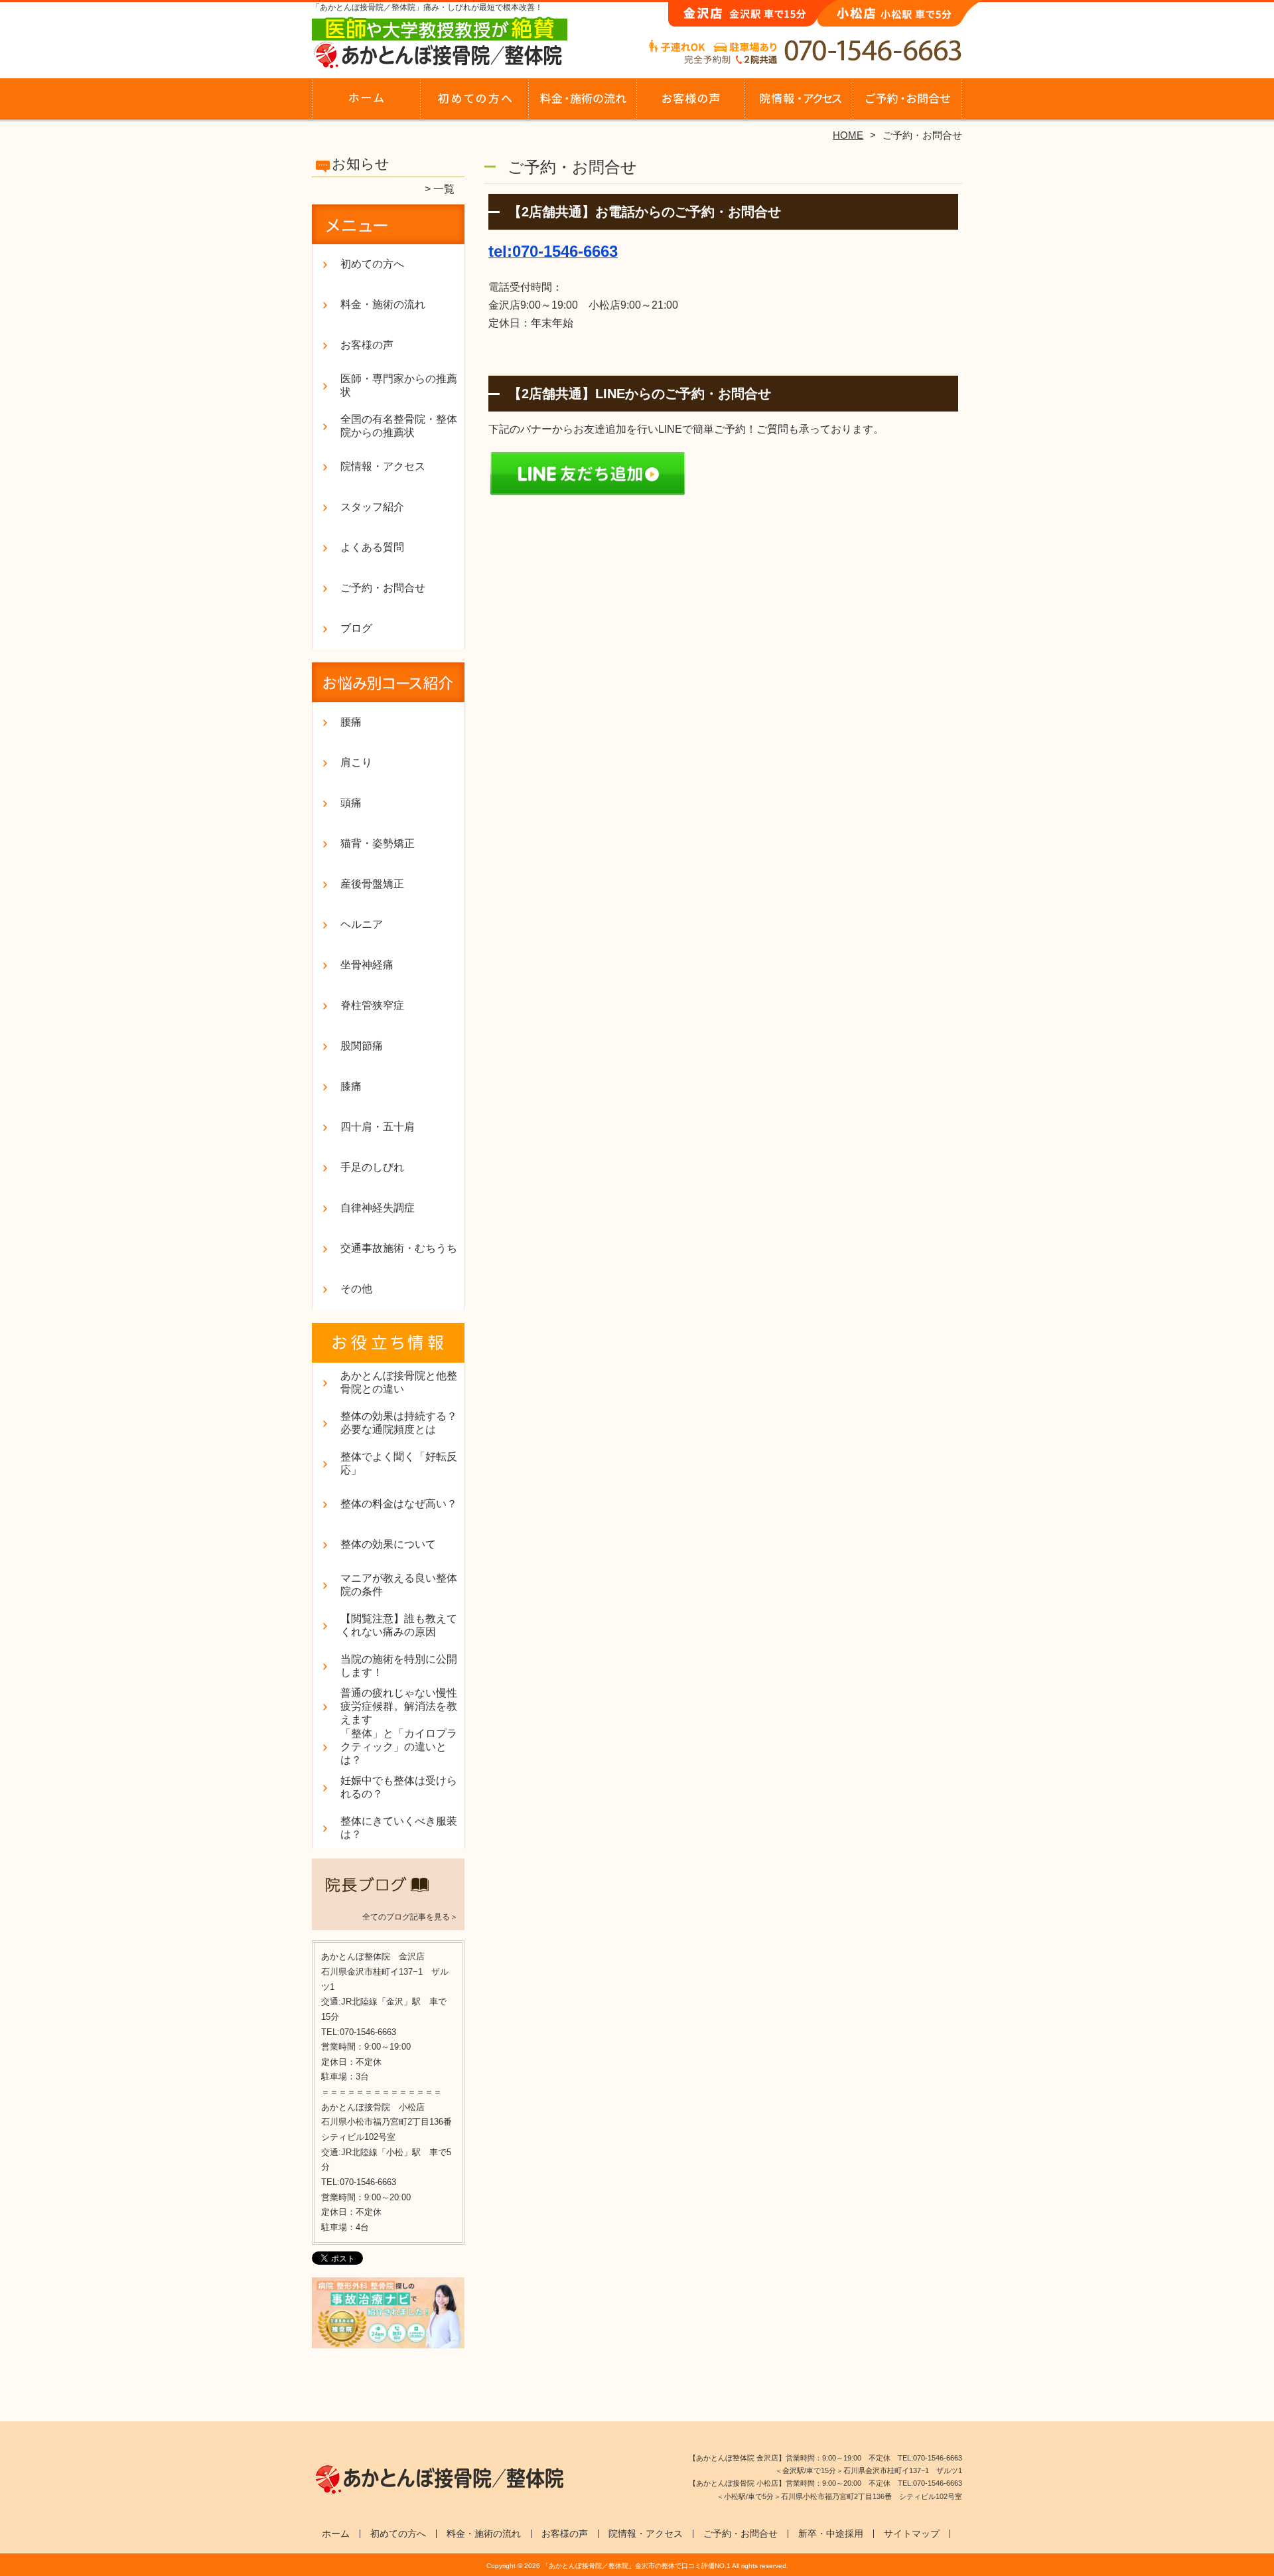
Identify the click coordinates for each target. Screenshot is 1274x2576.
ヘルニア (362, 924)
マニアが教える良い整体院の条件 (399, 1585)
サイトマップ (912, 2534)
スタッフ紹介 (372, 507)
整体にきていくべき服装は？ (399, 1828)
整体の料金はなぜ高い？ (399, 1504)
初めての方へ (475, 104)
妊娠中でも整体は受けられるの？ (399, 1787)
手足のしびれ (372, 1167)
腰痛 (351, 722)
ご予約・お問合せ (908, 104)
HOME (848, 135)
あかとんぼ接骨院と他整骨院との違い (399, 1382)
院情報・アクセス (799, 104)
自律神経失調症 (378, 1208)
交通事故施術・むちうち (399, 1248)
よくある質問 (372, 547)
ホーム (366, 104)
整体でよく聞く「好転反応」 (399, 1463)
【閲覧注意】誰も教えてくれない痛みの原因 (399, 1625)
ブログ (356, 628)
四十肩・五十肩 (378, 1127)
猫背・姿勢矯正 (378, 843)
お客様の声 (691, 104)
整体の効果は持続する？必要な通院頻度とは (399, 1423)
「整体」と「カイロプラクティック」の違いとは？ (399, 1747)
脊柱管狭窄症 (372, 1005)
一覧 (444, 189)
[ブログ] (388, 1900)
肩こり (356, 762)
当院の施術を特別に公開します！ (399, 1666)
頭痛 (351, 803)
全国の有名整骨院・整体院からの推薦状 (399, 426)
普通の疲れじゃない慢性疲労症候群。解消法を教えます (399, 1706)
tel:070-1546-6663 (553, 251)
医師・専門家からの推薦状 (399, 385)
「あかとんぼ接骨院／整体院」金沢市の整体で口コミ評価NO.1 (636, 2566)
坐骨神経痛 (367, 965)
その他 (356, 1289)
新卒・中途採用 (831, 2534)
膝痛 (351, 1086)
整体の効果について (388, 1544)
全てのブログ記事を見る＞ (410, 1917)
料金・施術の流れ (583, 104)
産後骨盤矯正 (372, 884)
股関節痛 (362, 1046)
